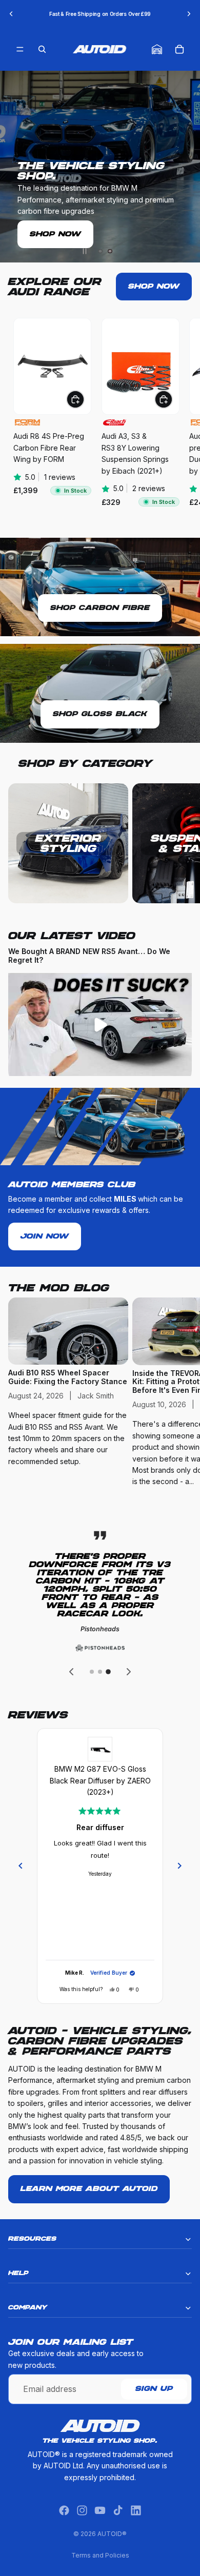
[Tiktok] (118, 2510)
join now (45, 1236)
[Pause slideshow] (85, 251)
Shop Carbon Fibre (100, 608)
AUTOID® (112, 2534)
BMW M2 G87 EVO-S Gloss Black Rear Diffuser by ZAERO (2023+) (100, 1780)
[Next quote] (129, 1672)
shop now (154, 287)
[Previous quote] (71, 1672)
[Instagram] (82, 2510)
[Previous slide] (11, 14)
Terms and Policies (100, 2555)
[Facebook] (64, 2510)
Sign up (154, 2389)
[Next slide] (189, 14)
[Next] (179, 1866)
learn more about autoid (89, 2189)
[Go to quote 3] (108, 1672)
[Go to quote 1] (92, 1672)
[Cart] (179, 49)
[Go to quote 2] (100, 1672)
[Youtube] (100, 2510)
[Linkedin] (136, 2510)
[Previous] (21, 1866)
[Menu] (20, 49)
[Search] (42, 49)
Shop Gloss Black (100, 714)
